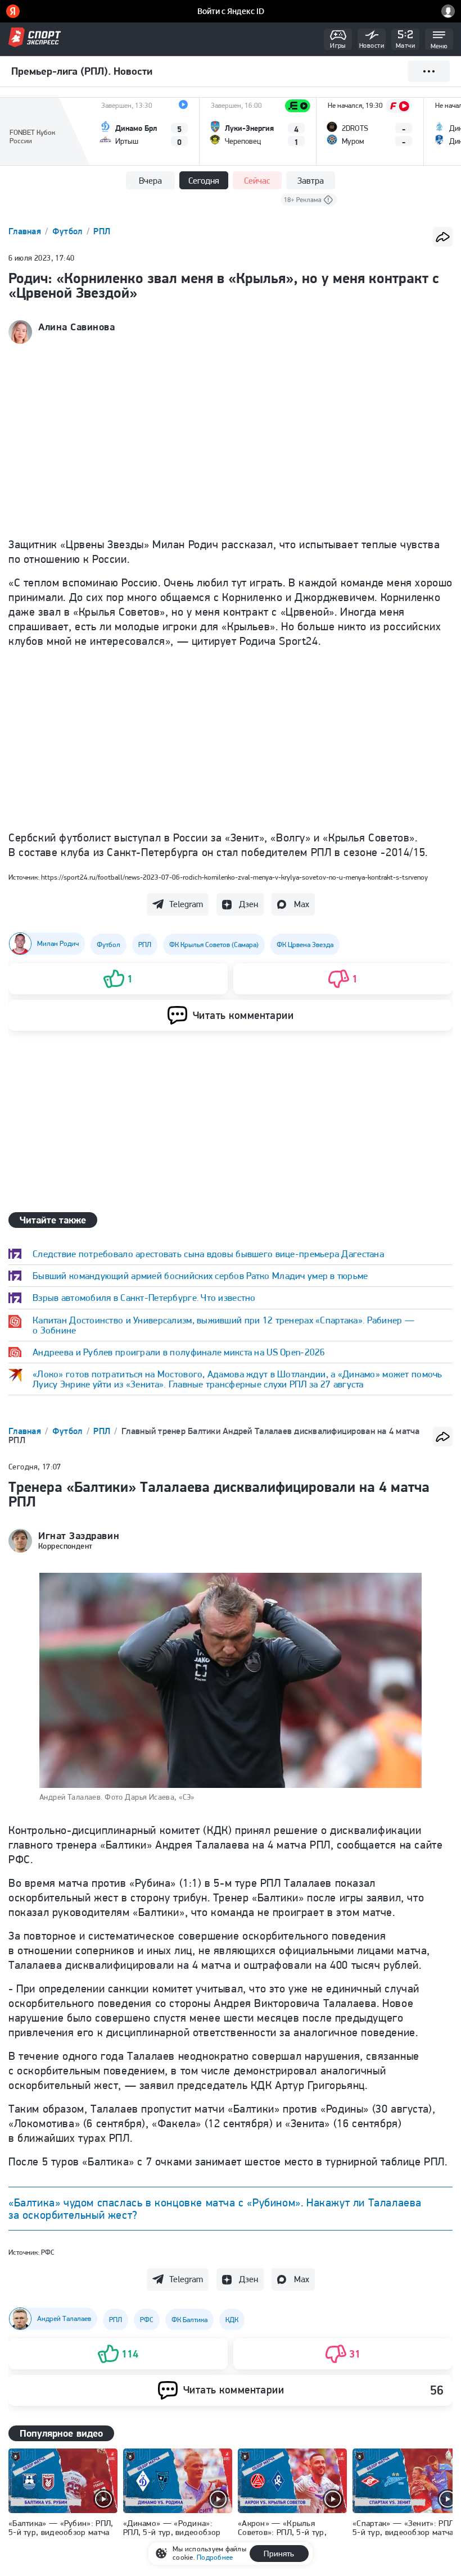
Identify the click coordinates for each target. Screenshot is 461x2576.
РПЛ (102, 231)
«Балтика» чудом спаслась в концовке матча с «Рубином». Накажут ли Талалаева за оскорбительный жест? (215, 2209)
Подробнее (215, 2557)
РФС (48, 2252)
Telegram (186, 904)
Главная (26, 231)
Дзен (248, 904)
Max (302, 904)
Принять (279, 2554)
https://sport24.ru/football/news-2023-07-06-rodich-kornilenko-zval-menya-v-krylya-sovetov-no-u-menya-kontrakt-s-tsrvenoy (234, 877)
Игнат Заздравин (79, 1536)
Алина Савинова (77, 327)
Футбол (69, 231)
